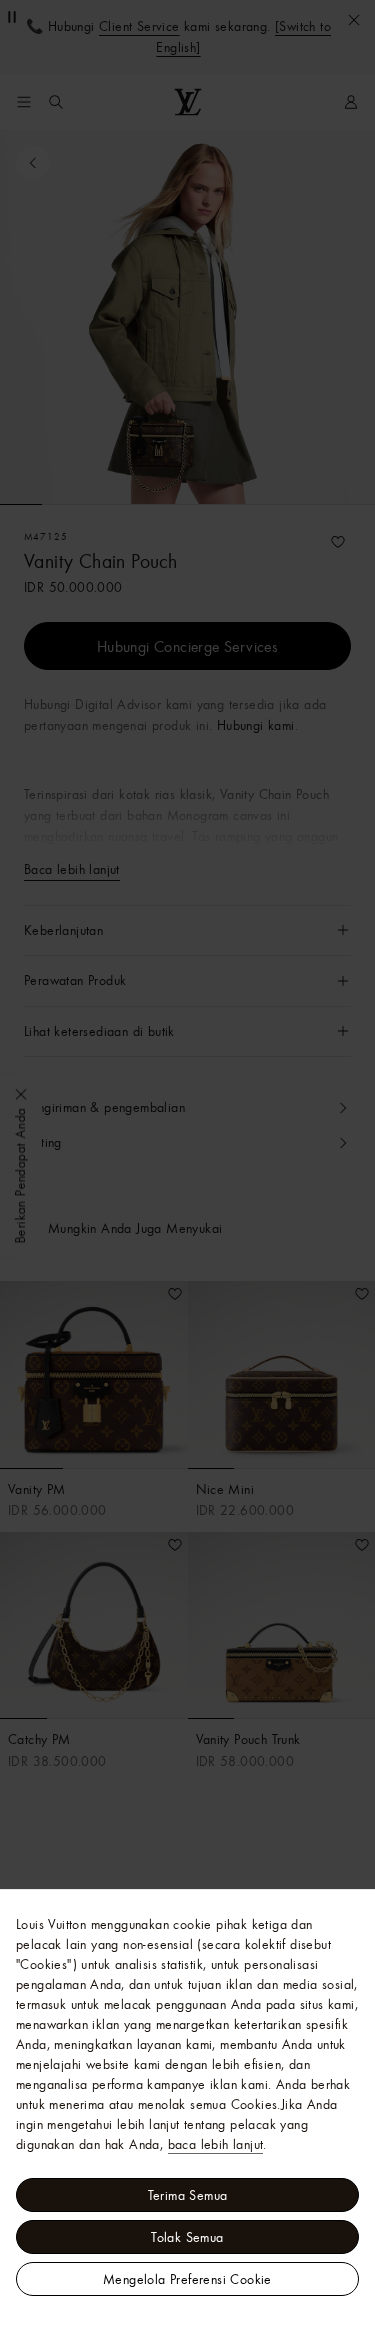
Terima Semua (188, 2195)
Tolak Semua (187, 2237)
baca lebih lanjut (216, 2144)
